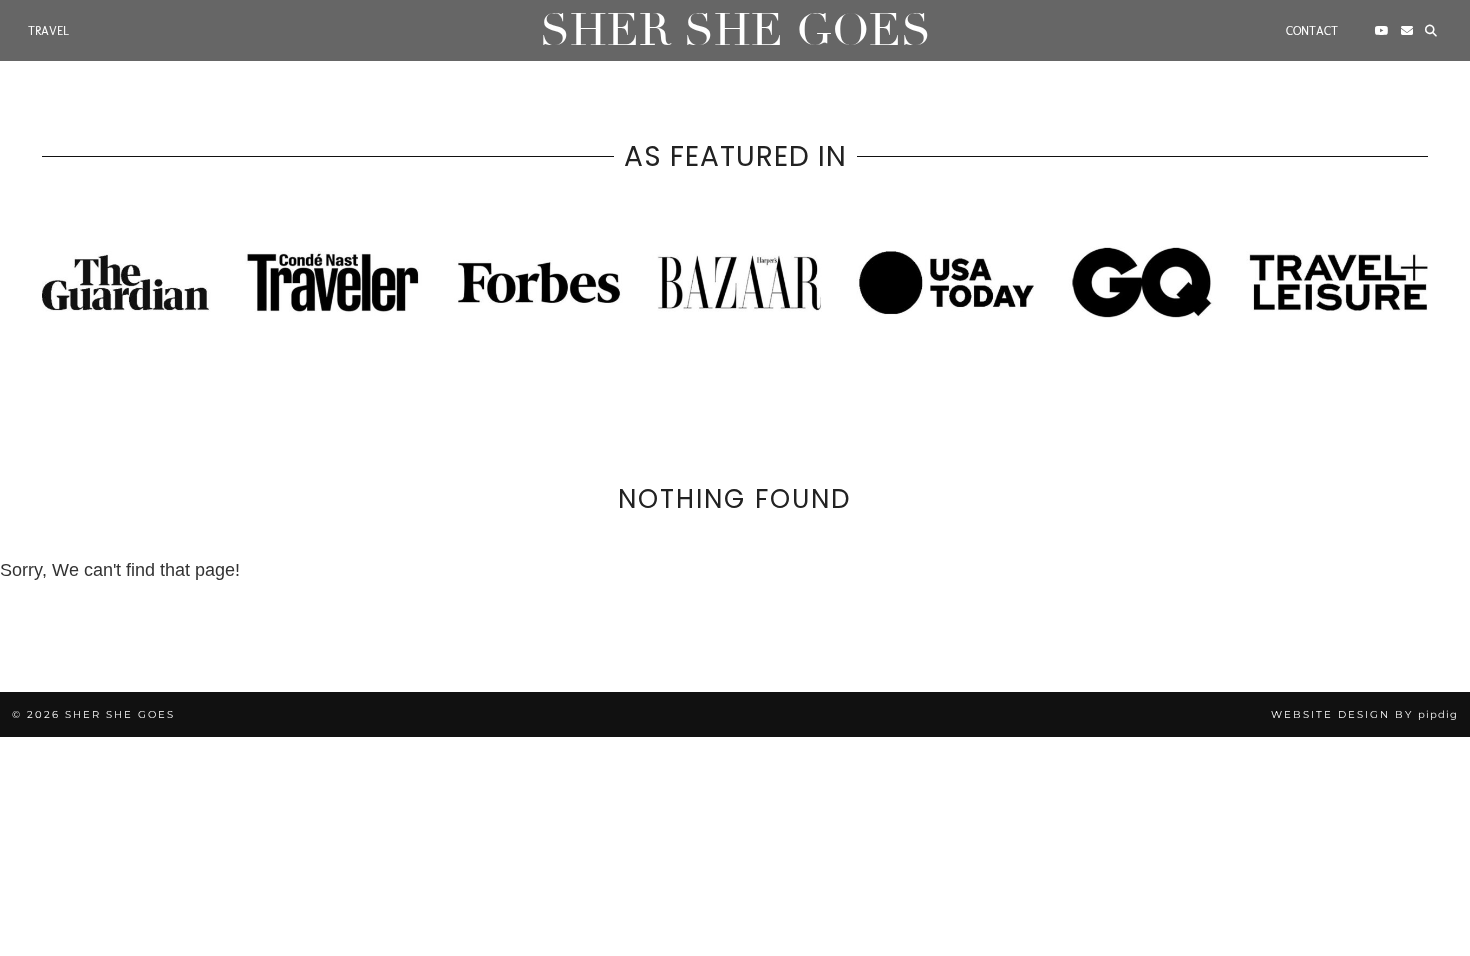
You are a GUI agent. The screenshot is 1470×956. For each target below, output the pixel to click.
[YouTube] (1382, 31)
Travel (48, 31)
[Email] (1407, 31)
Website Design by (1364, 714)
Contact (1312, 31)
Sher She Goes (735, 30)
